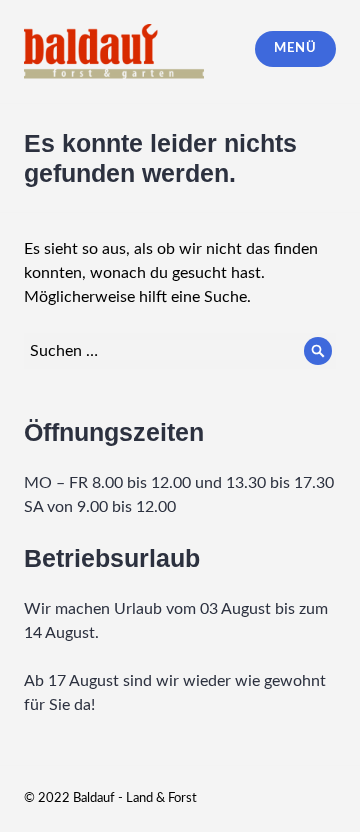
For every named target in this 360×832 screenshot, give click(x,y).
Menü (295, 48)
